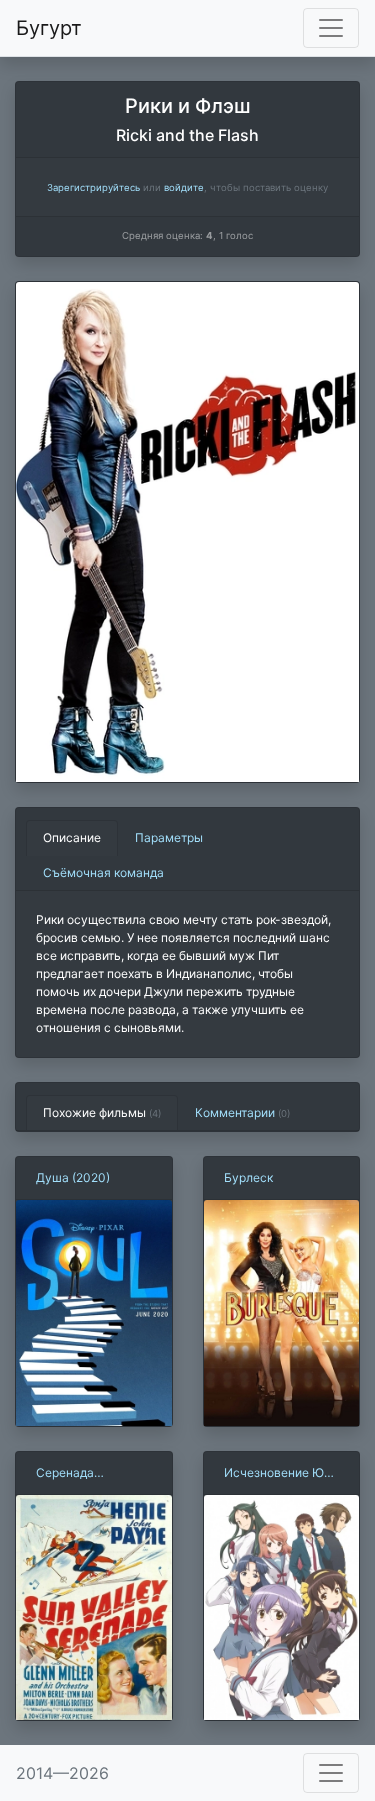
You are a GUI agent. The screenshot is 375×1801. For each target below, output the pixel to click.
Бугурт (49, 28)
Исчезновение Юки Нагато (280, 1473)
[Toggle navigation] (331, 28)
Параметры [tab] (169, 837)
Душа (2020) (73, 1177)
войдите (184, 187)
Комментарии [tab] (242, 1112)
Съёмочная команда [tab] (103, 872)
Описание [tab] (72, 837)
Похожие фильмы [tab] (102, 1112)
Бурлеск (248, 1177)
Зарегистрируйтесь (93, 187)
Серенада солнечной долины (91, 1473)
